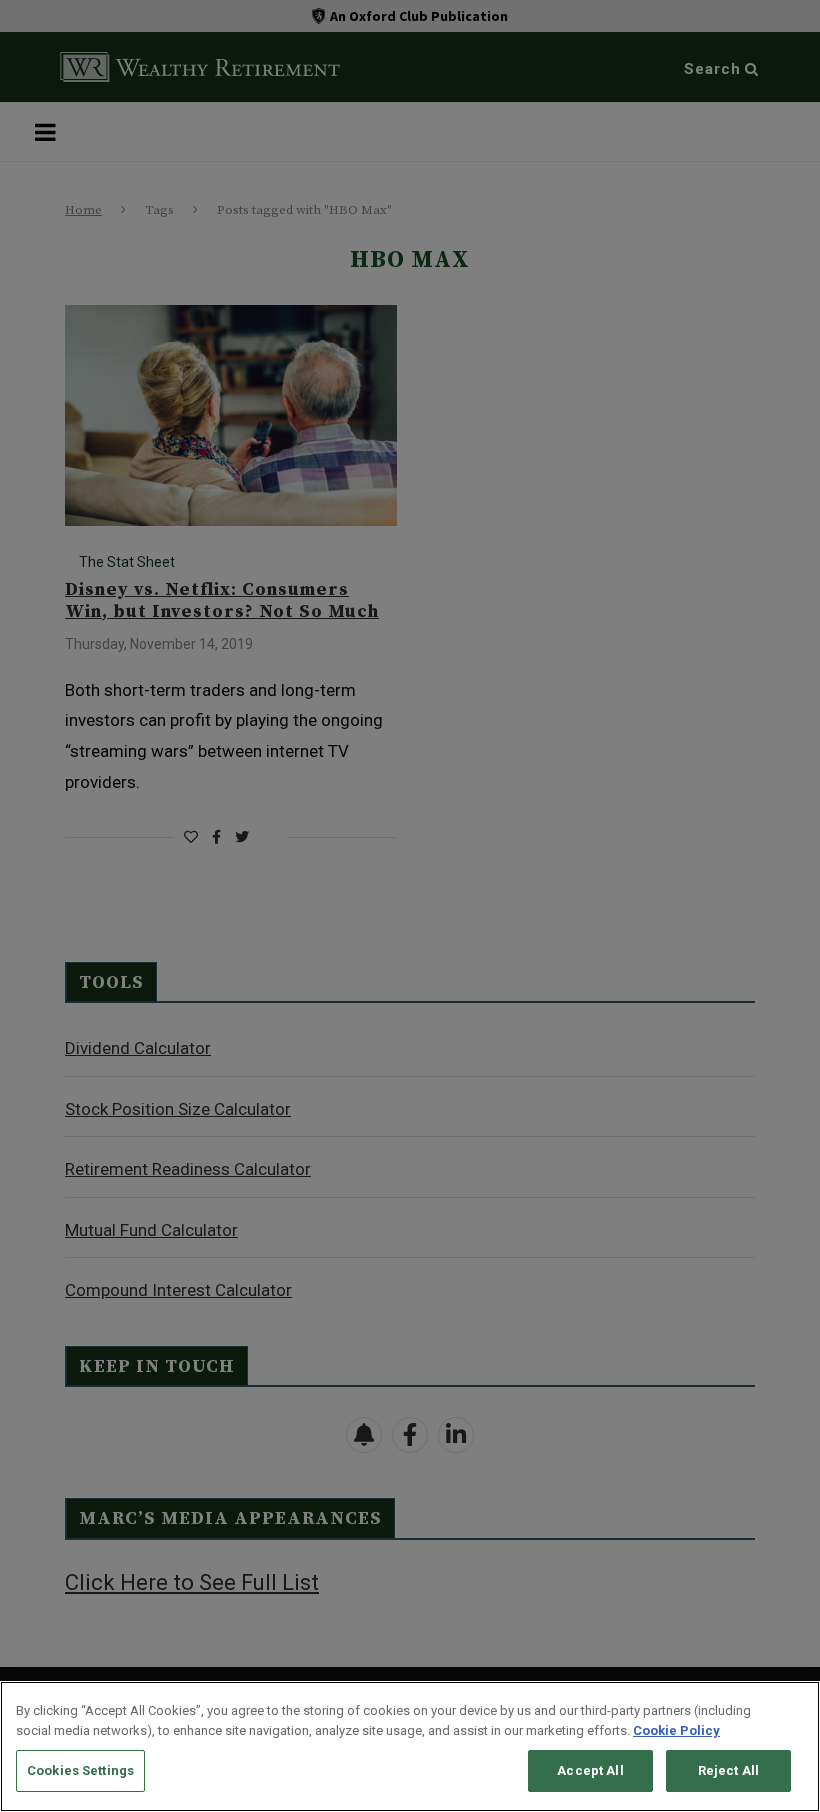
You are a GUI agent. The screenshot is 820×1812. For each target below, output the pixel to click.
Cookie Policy (676, 1730)
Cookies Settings (80, 1770)
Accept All (590, 1770)
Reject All (728, 1770)
